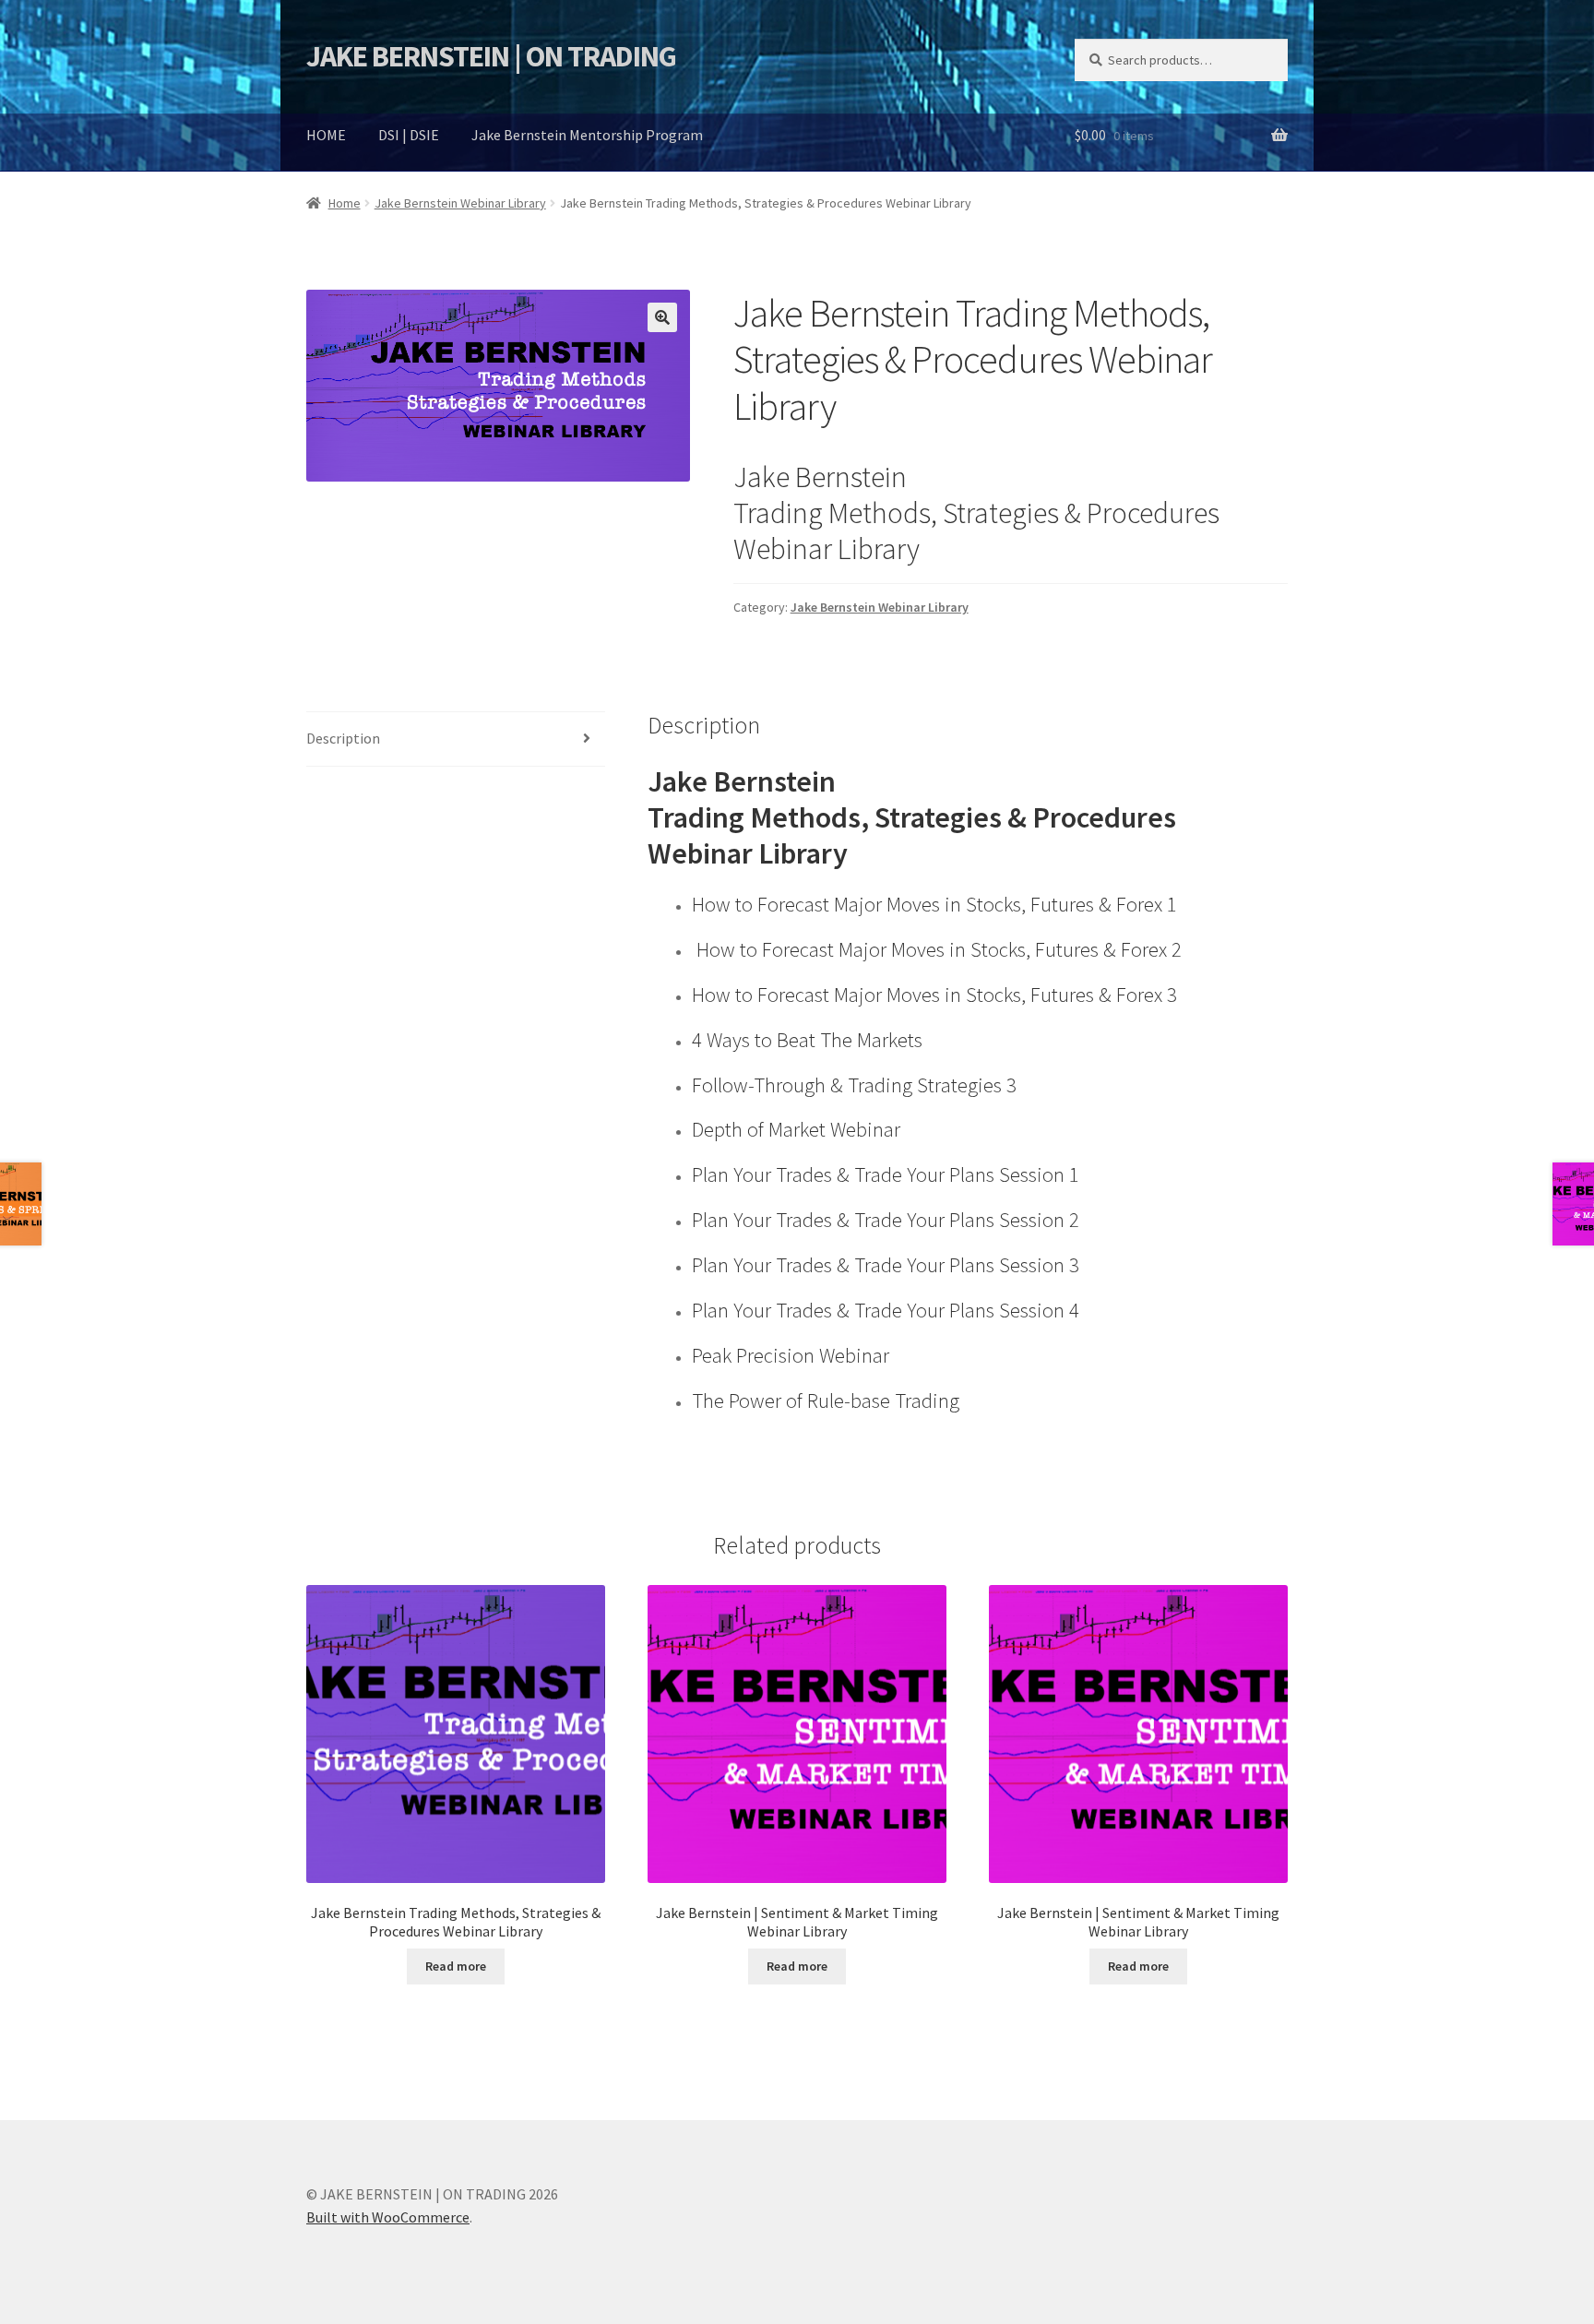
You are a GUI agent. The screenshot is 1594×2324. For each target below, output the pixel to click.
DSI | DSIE (409, 135)
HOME (326, 135)
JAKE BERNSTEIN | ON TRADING (491, 56)
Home (345, 203)
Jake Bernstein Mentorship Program (587, 135)
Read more (456, 1966)
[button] (662, 317)
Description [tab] (343, 738)
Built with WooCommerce (388, 2217)
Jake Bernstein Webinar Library (460, 203)
